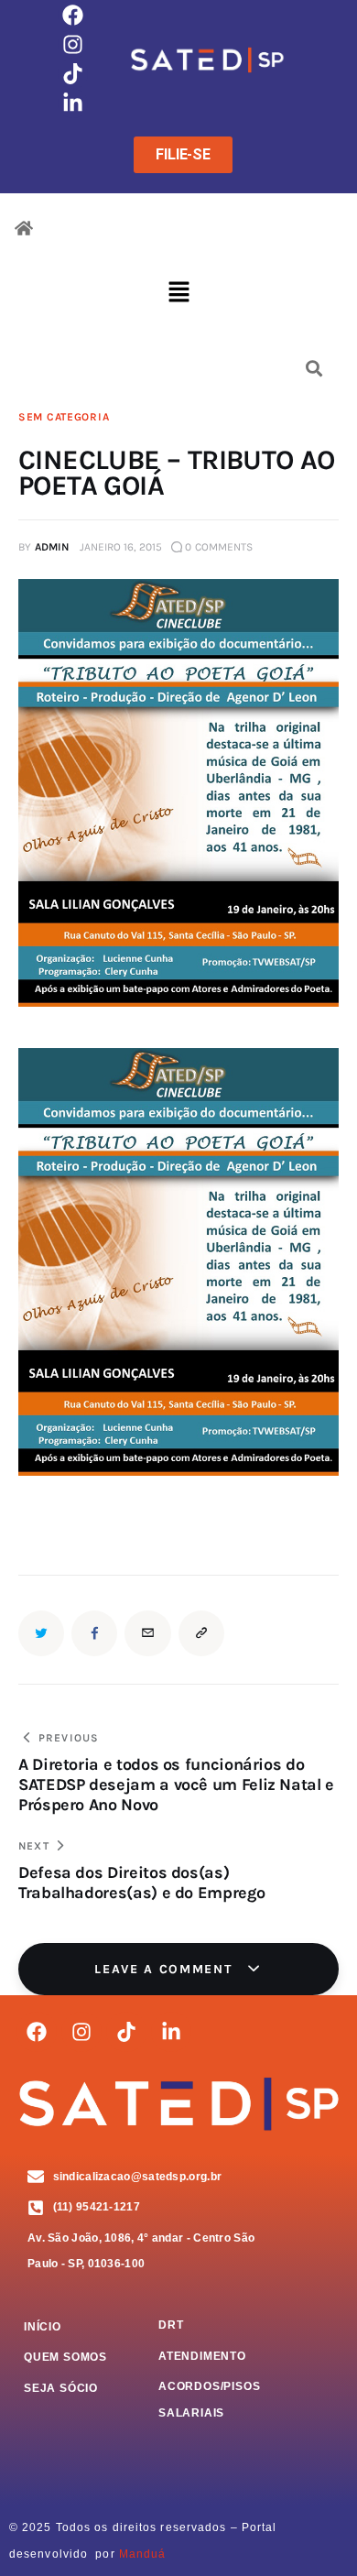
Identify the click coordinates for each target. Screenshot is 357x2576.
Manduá (143, 2554)
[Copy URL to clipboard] (201, 1633)
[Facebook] (72, 15)
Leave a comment (166, 1969)
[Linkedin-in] (72, 104)
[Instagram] (72, 44)
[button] (178, 294)
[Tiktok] (72, 73)
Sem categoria (64, 417)
